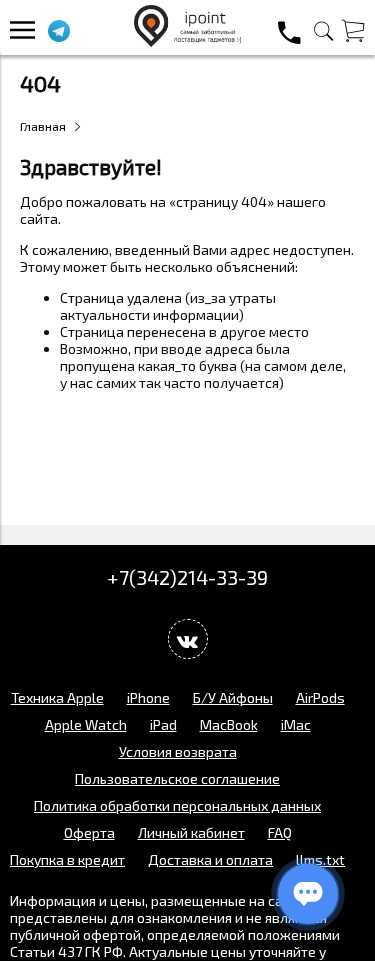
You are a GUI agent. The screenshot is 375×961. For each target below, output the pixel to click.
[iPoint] (188, 41)
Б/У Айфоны (233, 697)
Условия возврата (178, 751)
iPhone (148, 697)
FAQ (280, 832)
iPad (163, 724)
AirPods (320, 697)
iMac (296, 724)
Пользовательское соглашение (177, 778)
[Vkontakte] (188, 639)
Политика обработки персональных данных (177, 805)
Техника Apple (57, 697)
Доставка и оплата (210, 859)
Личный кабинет (191, 832)
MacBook (229, 724)
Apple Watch (86, 724)
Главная (43, 126)
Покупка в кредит (67, 859)
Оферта (89, 832)
